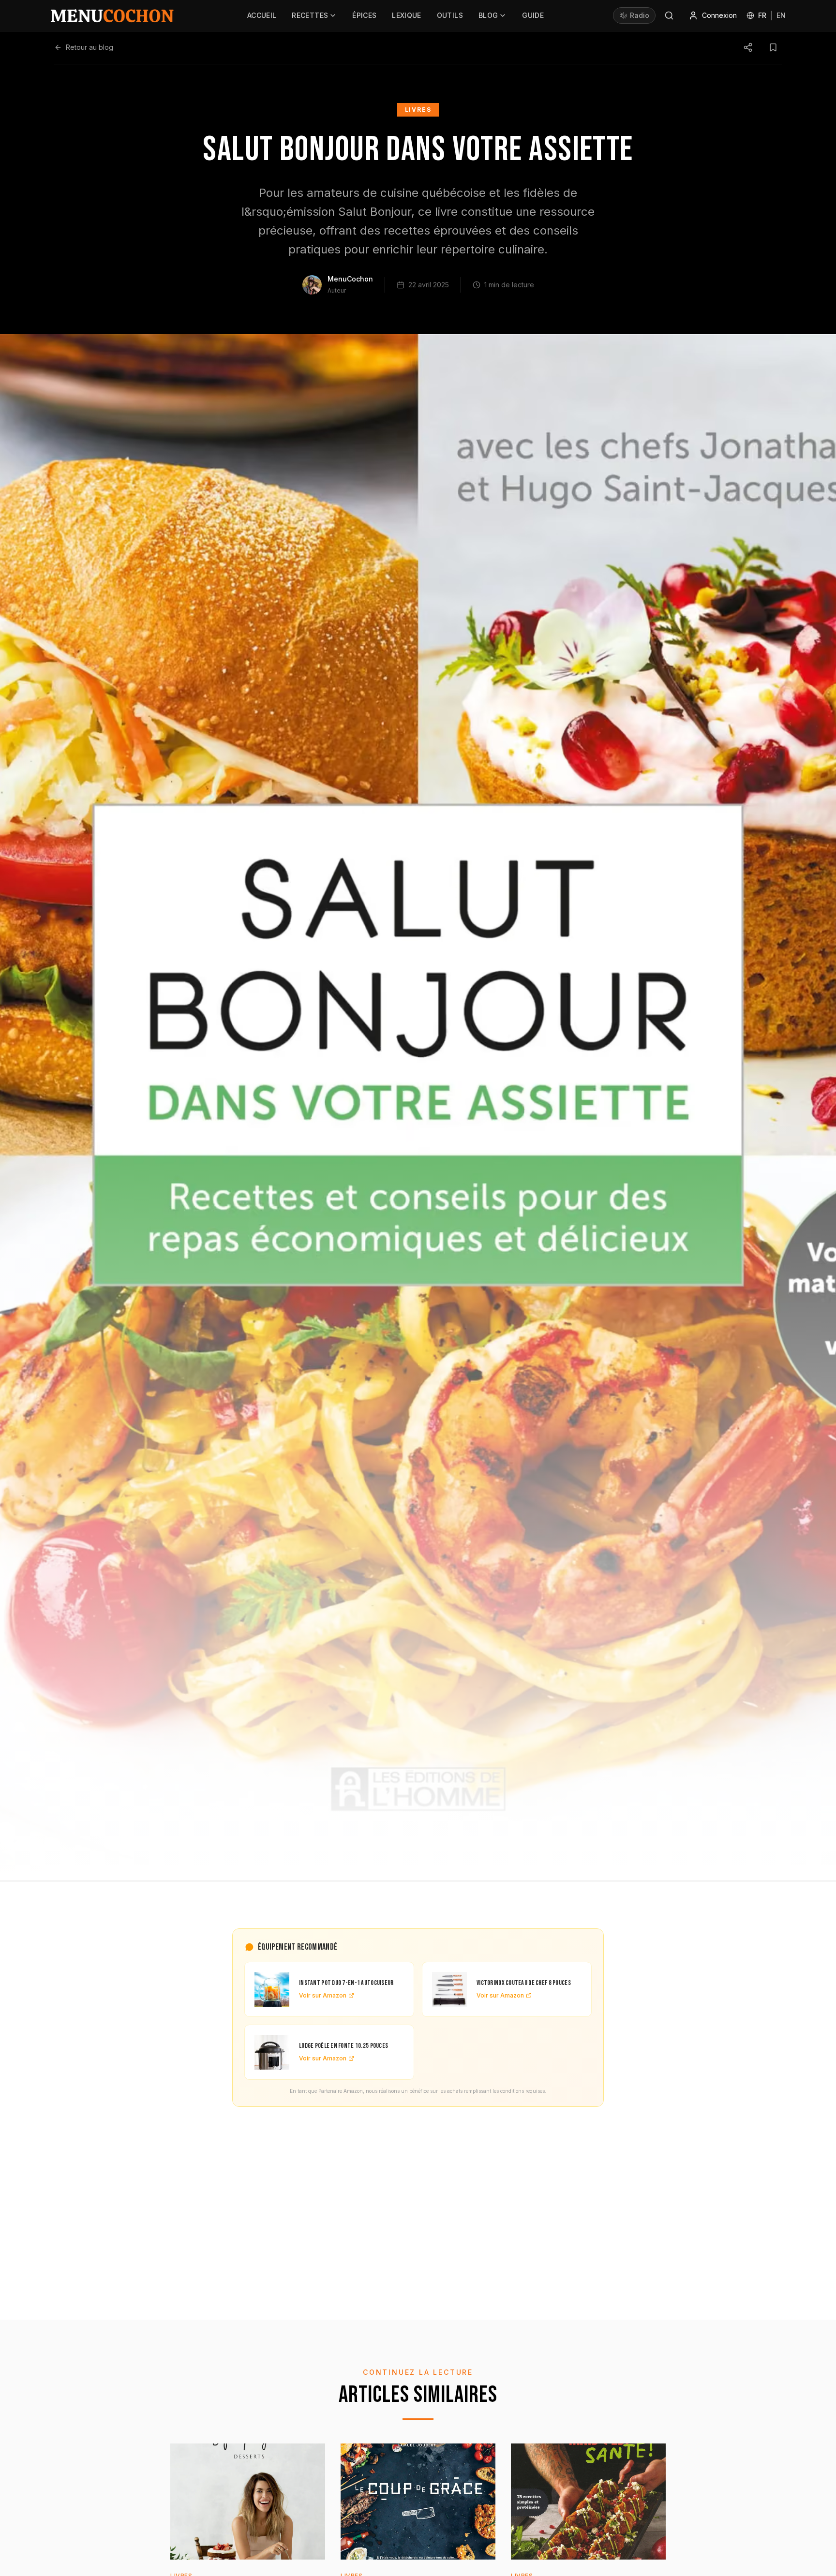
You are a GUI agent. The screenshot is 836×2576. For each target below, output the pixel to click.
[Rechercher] (669, 15)
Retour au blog (90, 47)
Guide (533, 15)
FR (762, 15)
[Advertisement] (418, 2198)
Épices (364, 15)
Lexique (406, 15)
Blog (488, 15)
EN (781, 15)
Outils (450, 15)
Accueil (262, 15)
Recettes (310, 15)
